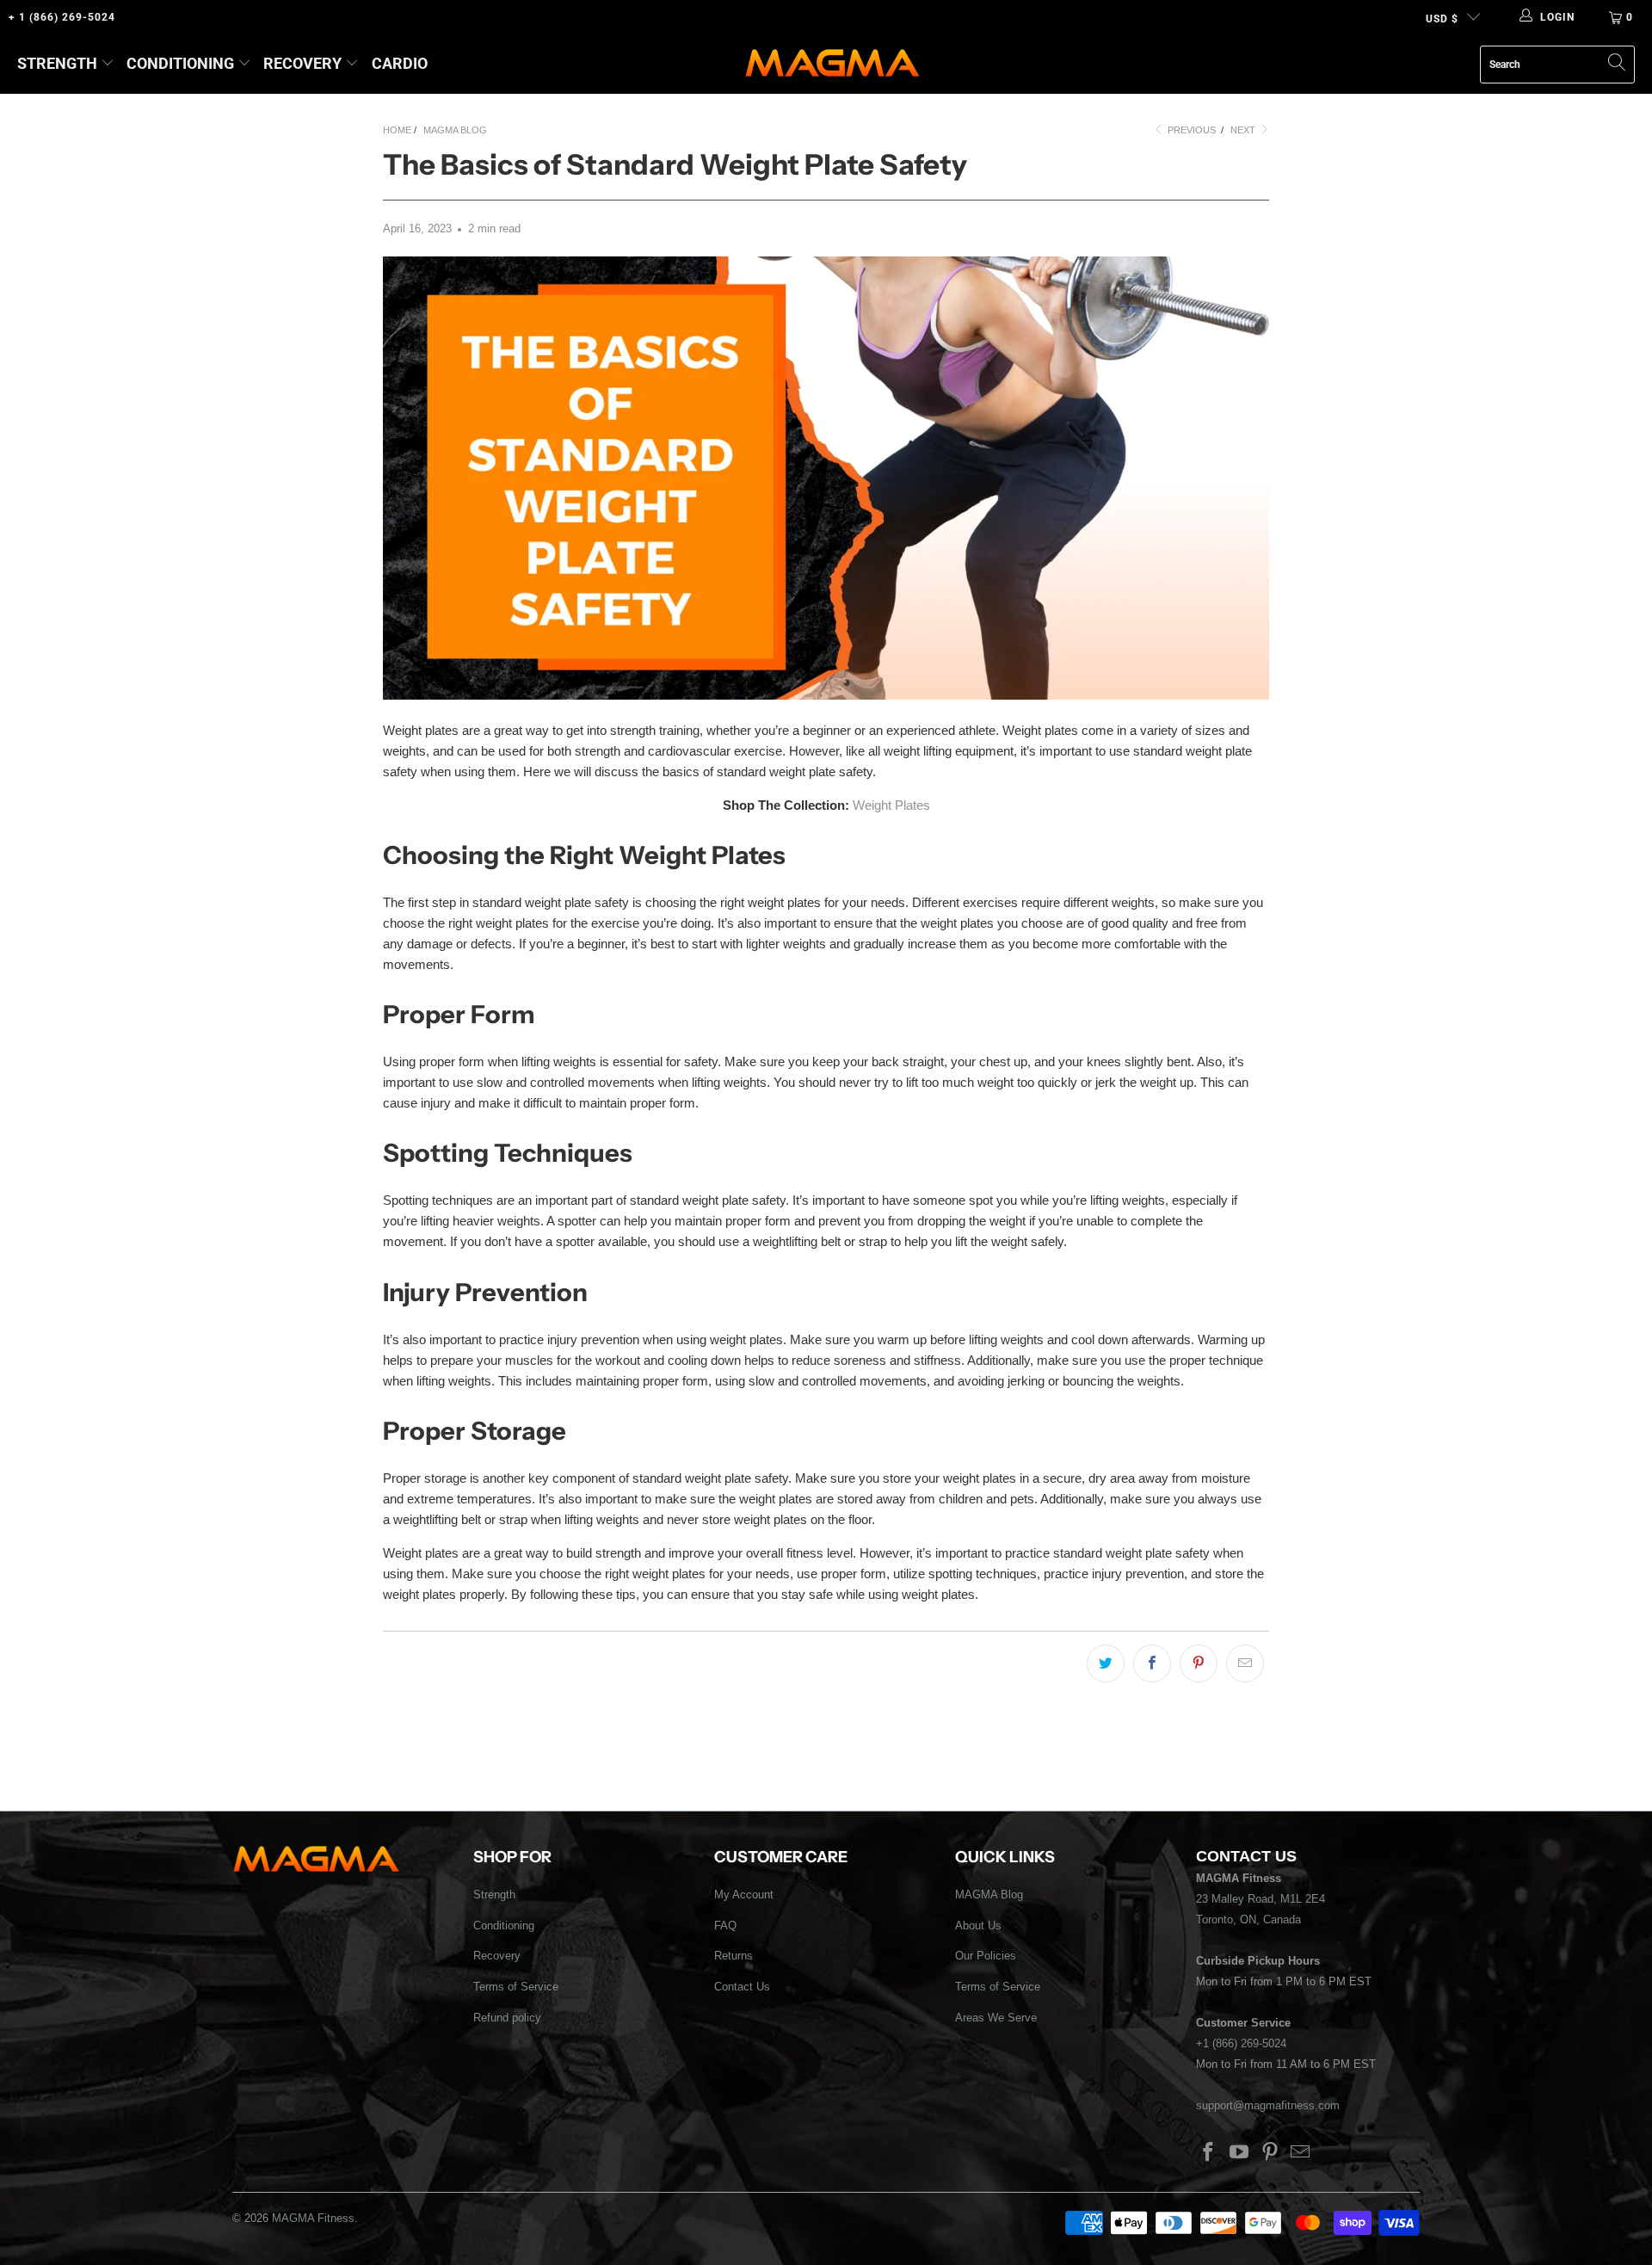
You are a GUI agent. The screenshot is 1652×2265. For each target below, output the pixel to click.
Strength (57, 63)
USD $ (1442, 19)
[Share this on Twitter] (1106, 1663)
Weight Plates (891, 805)
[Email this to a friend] (1245, 1663)
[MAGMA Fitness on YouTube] (1240, 2153)
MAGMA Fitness (313, 2218)
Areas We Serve (996, 2018)
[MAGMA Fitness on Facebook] (1209, 2153)
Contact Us (742, 1987)
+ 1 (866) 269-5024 (62, 17)
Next (1244, 130)
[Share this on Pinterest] (1199, 1663)
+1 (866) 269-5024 (1241, 2043)
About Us (978, 1926)
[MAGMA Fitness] (832, 64)
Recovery (302, 63)
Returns (734, 1956)
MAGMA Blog (989, 1895)
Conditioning (180, 63)
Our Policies (986, 1956)
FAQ (725, 1926)
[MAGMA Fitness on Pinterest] (1270, 2153)
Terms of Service (516, 1987)
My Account (744, 1895)
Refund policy (507, 2018)
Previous (1190, 130)
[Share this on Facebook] (1152, 1663)
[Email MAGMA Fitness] (1301, 2153)
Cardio (400, 63)
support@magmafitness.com (1268, 2105)
